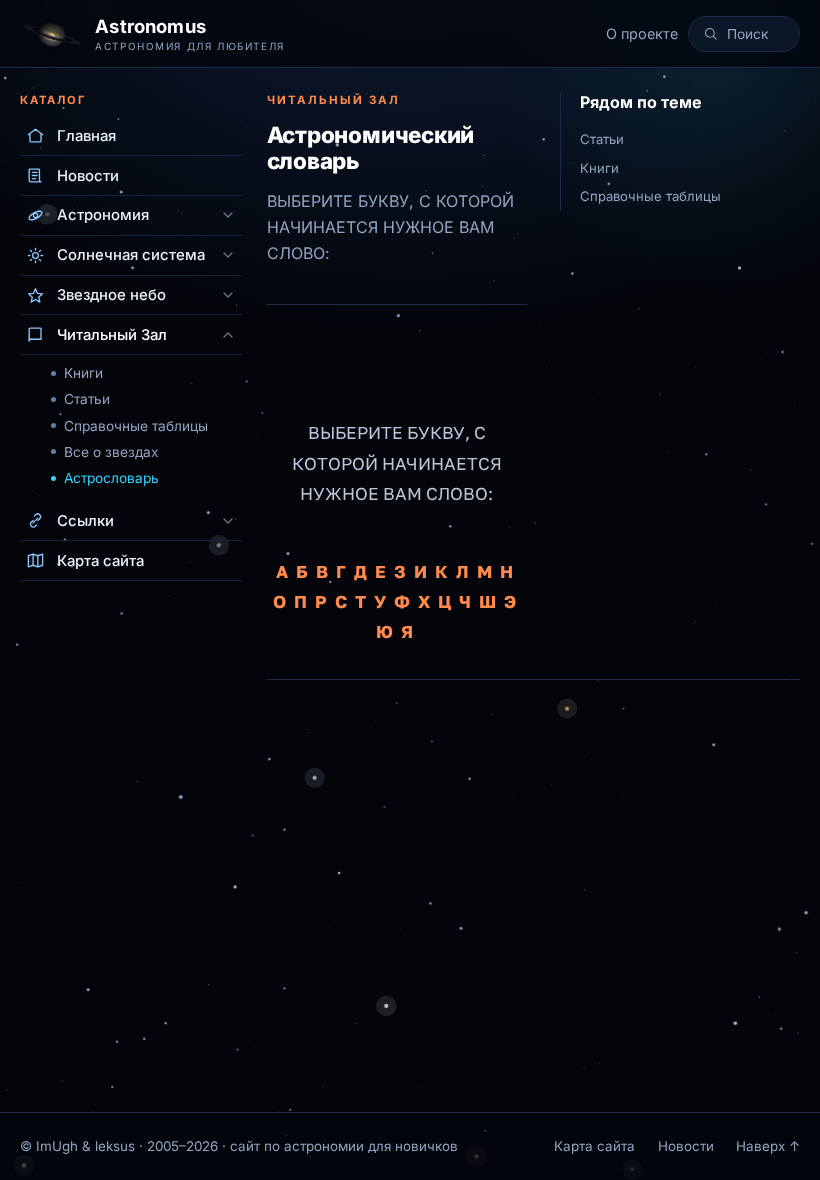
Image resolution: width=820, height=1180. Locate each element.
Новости (686, 1146)
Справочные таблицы (136, 426)
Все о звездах (111, 452)
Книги (83, 373)
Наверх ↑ (768, 1146)
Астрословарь (111, 478)
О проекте (642, 33)
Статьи (87, 399)
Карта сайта (594, 1146)
